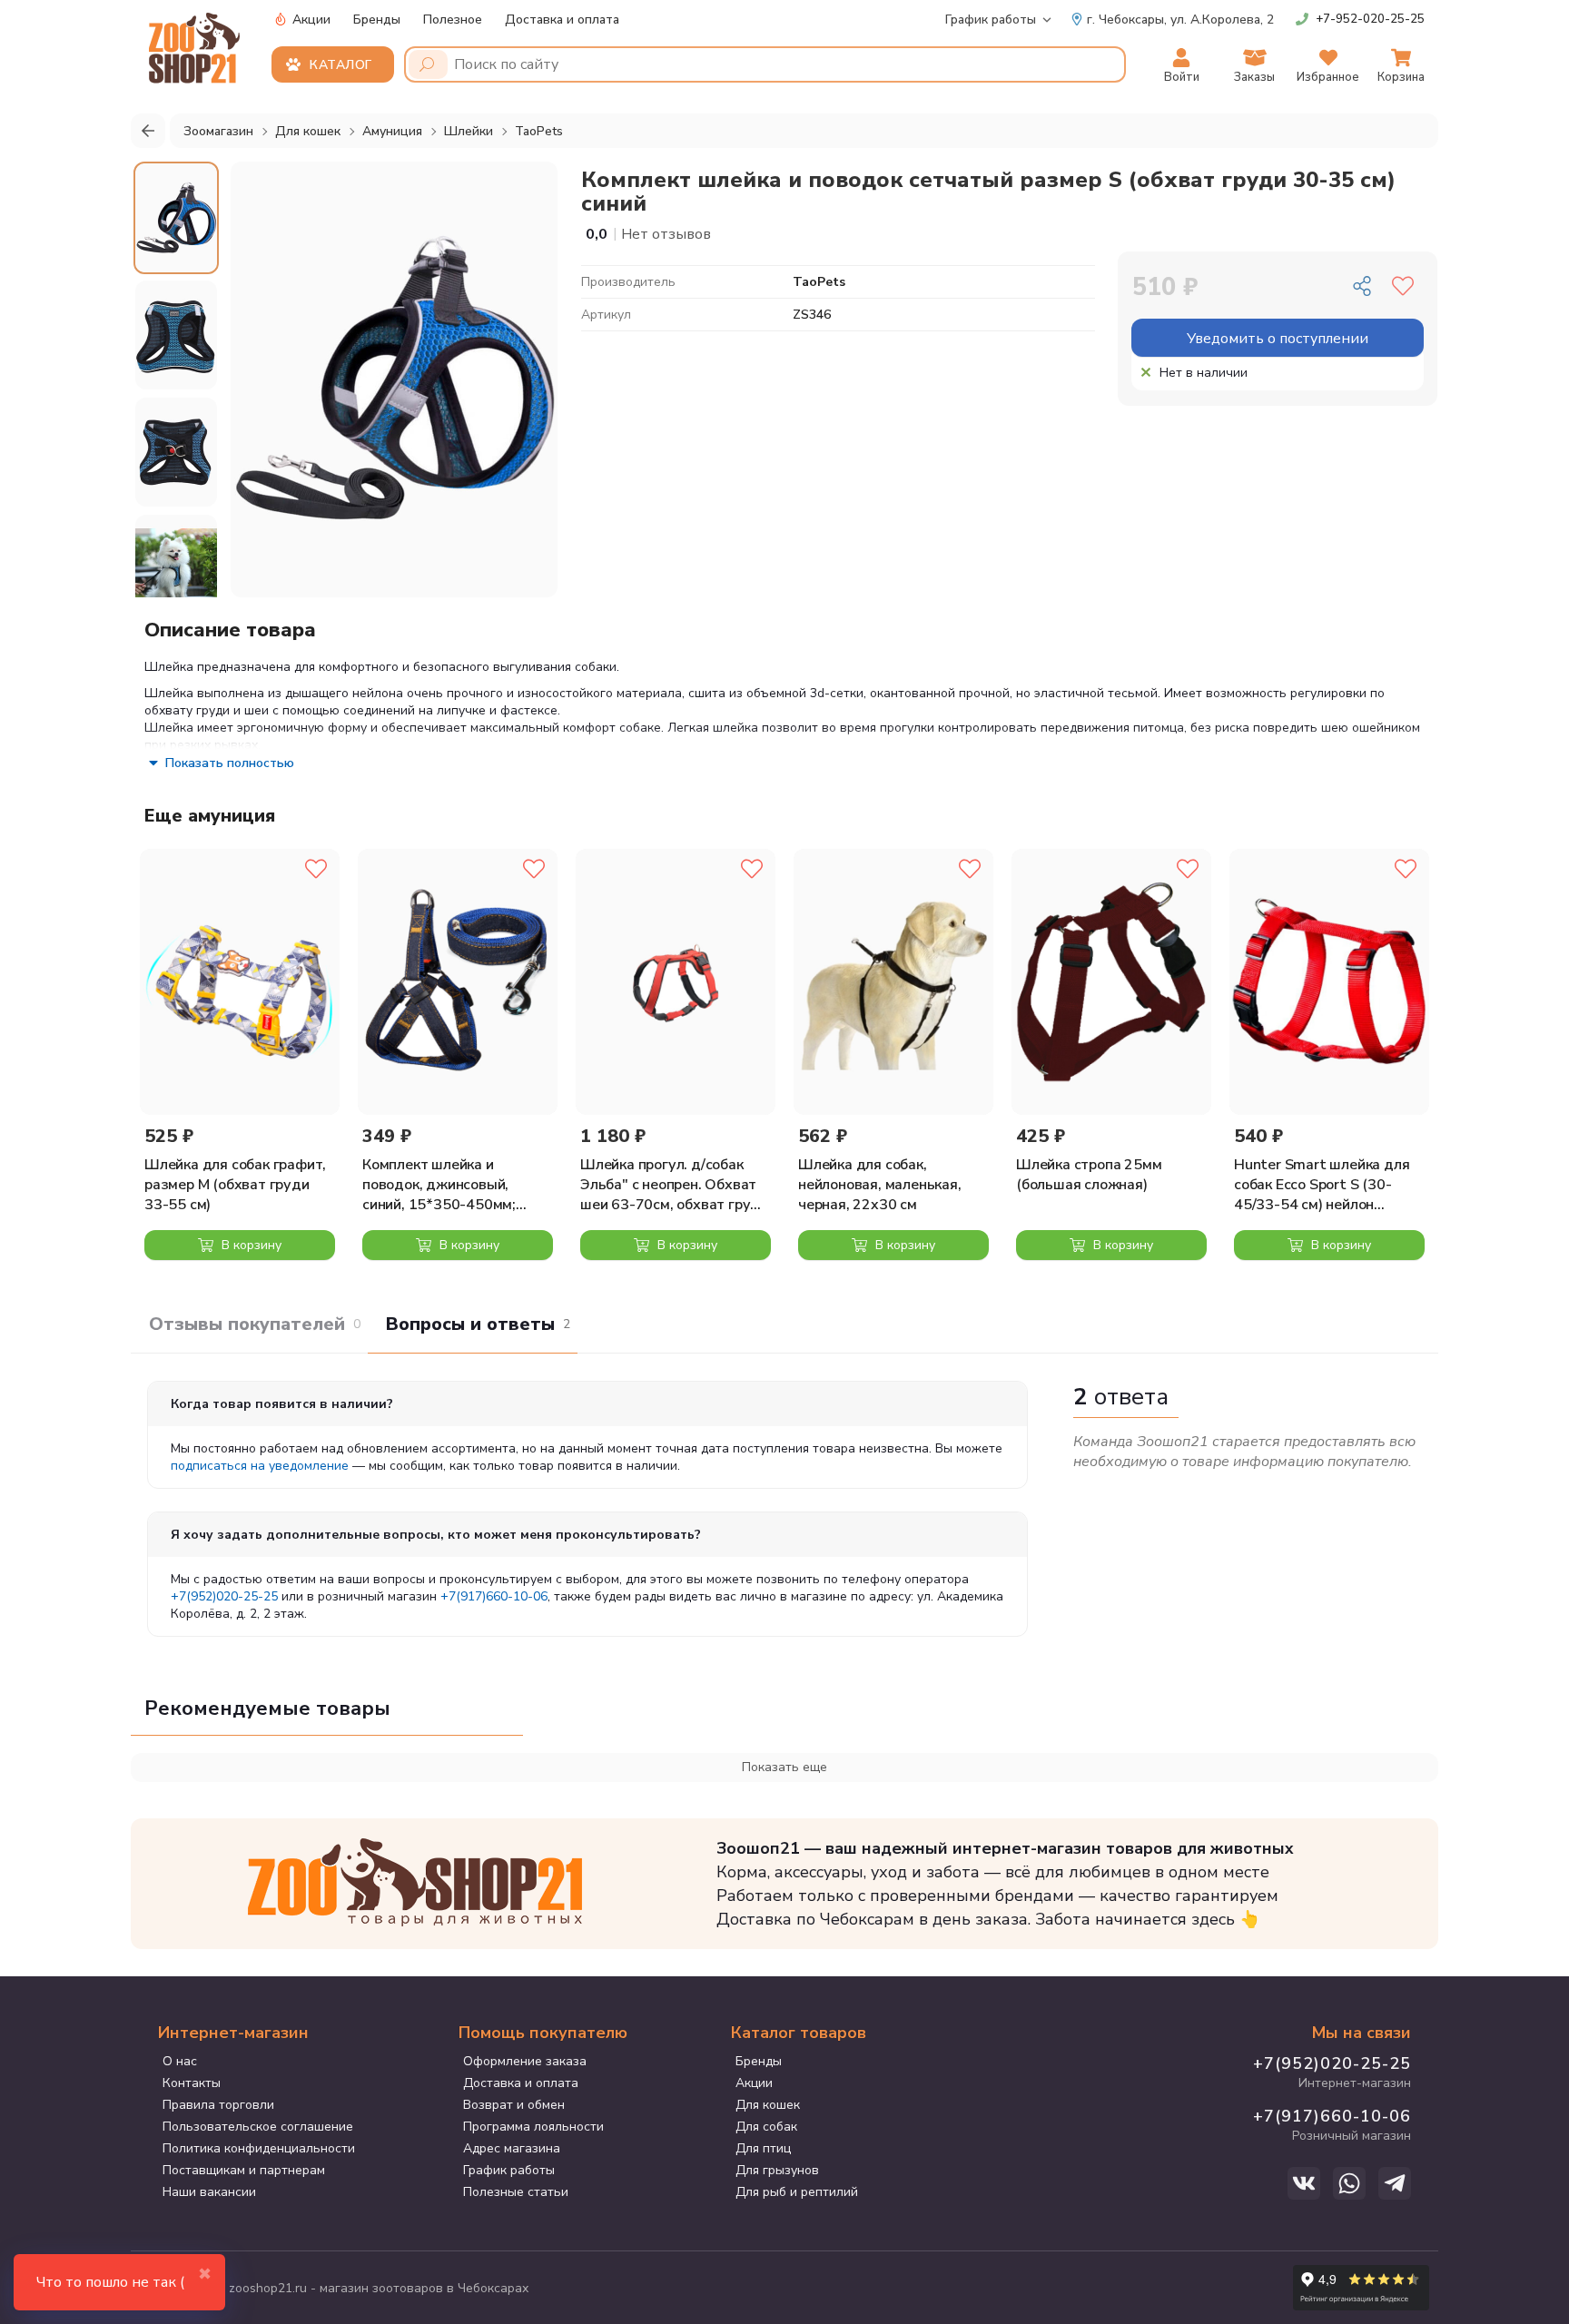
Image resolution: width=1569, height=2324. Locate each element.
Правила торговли (218, 2105)
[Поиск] (428, 64)
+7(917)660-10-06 (494, 1596)
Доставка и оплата (562, 20)
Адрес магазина (512, 2148)
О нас (180, 2061)
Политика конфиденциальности (259, 2148)
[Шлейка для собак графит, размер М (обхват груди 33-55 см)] (240, 982)
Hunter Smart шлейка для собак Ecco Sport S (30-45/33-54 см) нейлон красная (1322, 1185)
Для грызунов (777, 2170)
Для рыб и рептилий (797, 2192)
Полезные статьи (516, 2192)
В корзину (250, 1245)
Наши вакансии (209, 2192)
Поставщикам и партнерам (244, 2170)
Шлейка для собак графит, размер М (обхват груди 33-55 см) (235, 1185)
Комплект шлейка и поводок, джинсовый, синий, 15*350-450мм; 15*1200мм (439, 1185)
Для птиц (763, 2148)
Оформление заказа (525, 2061)
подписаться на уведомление (260, 1466)
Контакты (192, 2083)
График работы (991, 20)
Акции (310, 20)
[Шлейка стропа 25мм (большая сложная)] (1111, 982)
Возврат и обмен (514, 2105)
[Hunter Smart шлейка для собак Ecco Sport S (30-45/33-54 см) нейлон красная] (1329, 982)
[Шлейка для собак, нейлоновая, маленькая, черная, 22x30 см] (893, 982)
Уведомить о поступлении (1278, 339)
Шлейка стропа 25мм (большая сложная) (1089, 1175)
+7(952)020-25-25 (224, 1596)
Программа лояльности (533, 2127)
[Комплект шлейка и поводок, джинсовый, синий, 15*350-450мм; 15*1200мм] (458, 982)
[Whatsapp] (1349, 2183)
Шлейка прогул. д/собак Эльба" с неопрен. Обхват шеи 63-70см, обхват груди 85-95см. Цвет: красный (674, 1185)
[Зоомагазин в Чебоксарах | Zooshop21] (197, 43)
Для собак (766, 2127)
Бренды (377, 20)
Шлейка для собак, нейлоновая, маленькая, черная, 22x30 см (880, 1185)
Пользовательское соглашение (258, 2127)
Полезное (453, 20)
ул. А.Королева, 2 (1180, 20)
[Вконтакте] (1304, 2183)
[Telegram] (1395, 2183)
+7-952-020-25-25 (1370, 19)
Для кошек (768, 2105)
